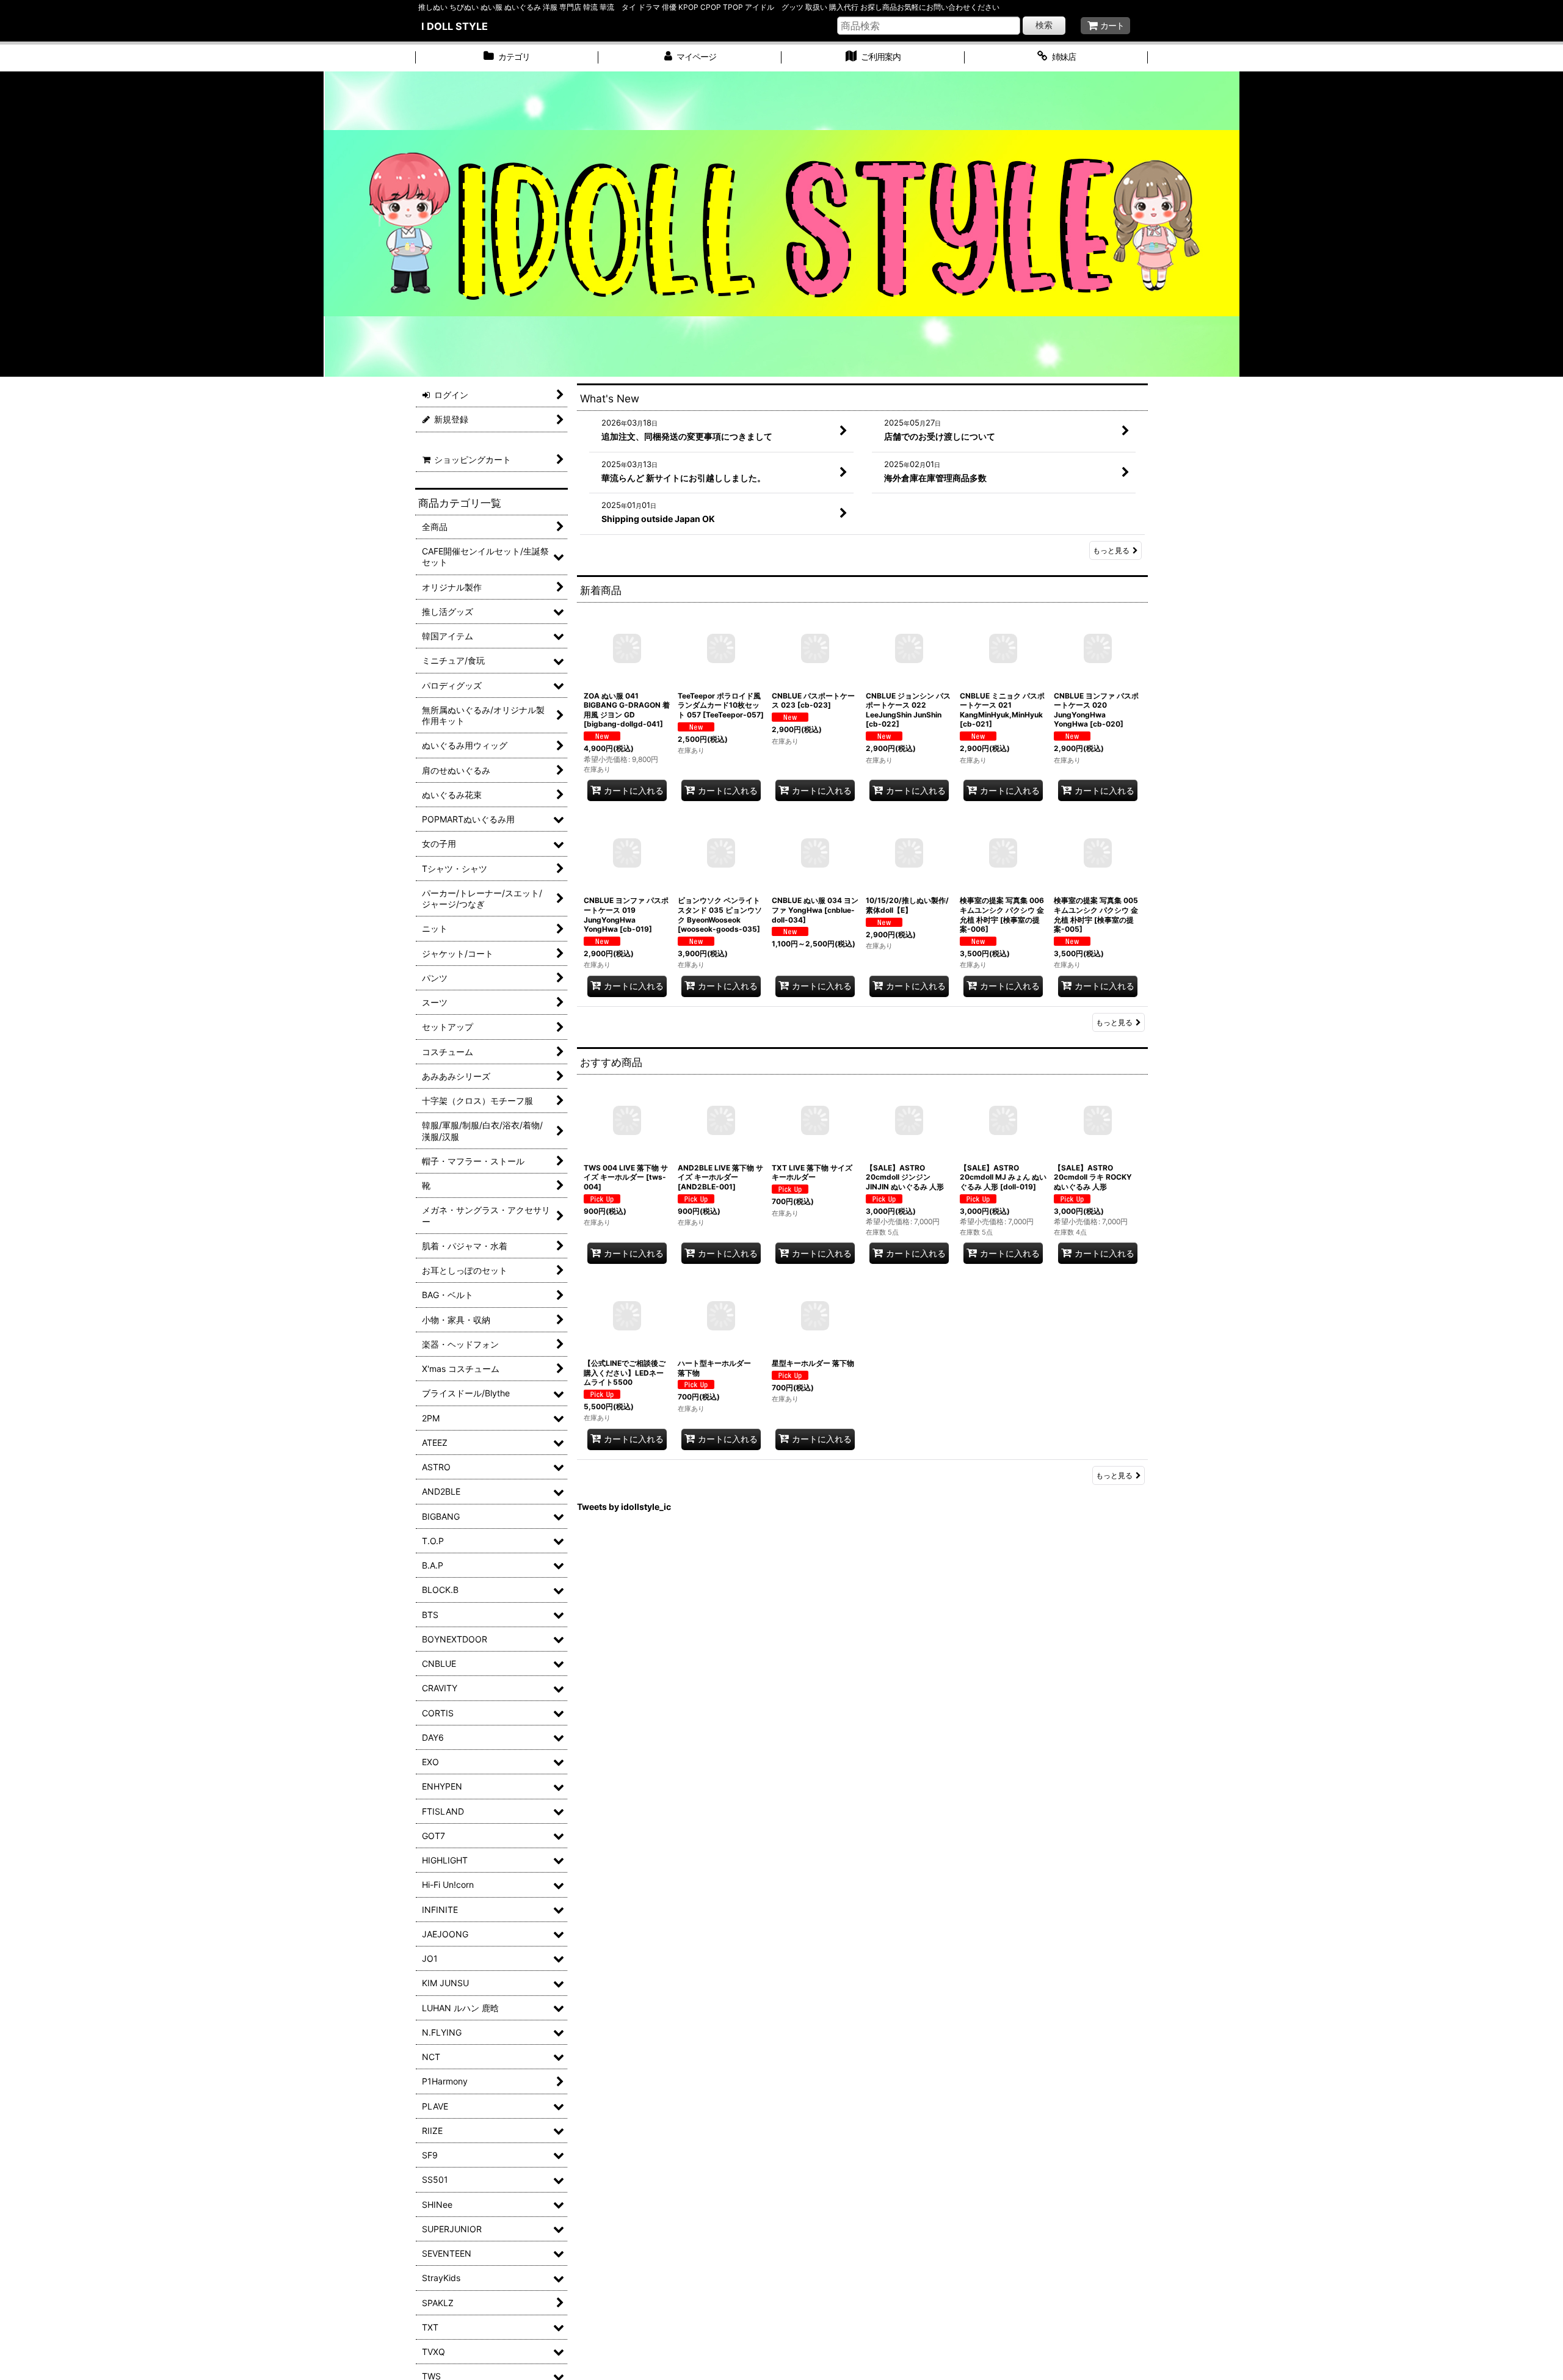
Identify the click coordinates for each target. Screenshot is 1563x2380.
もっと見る (1111, 550)
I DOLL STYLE (455, 26)
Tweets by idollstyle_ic (624, 1507)
